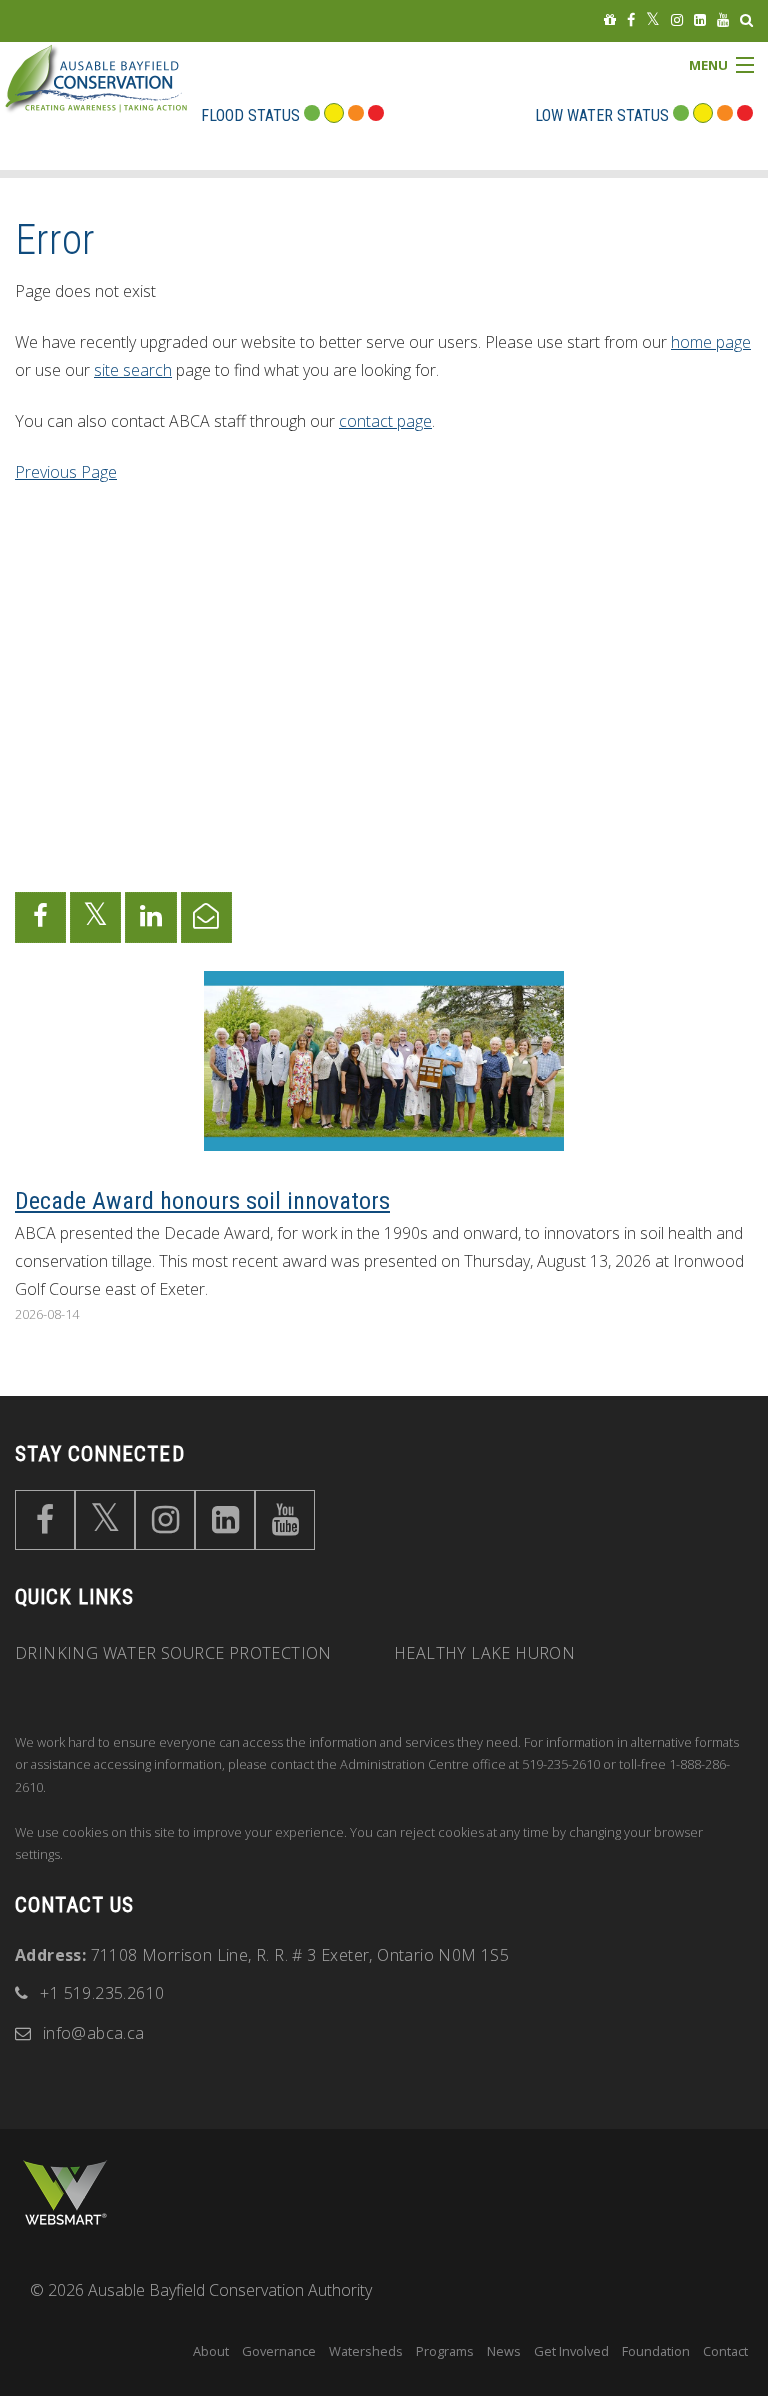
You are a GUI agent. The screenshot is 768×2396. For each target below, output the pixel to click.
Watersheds (366, 2351)
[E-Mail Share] (206, 917)
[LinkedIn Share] (150, 917)
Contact (725, 2351)
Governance (279, 2351)
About (211, 2351)
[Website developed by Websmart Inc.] (65, 2193)
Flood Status (250, 115)
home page (711, 342)
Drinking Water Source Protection (173, 1653)
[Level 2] (725, 115)
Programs (445, 2351)
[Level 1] (703, 115)
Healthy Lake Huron (484, 1653)
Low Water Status (602, 115)
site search (133, 370)
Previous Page (66, 472)
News (504, 2351)
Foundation (656, 2351)
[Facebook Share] (40, 917)
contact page (385, 421)
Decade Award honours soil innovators (202, 1201)
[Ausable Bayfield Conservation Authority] (125, 94)
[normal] (681, 115)
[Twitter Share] (95, 917)
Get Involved (571, 2351)
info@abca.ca (94, 2033)
